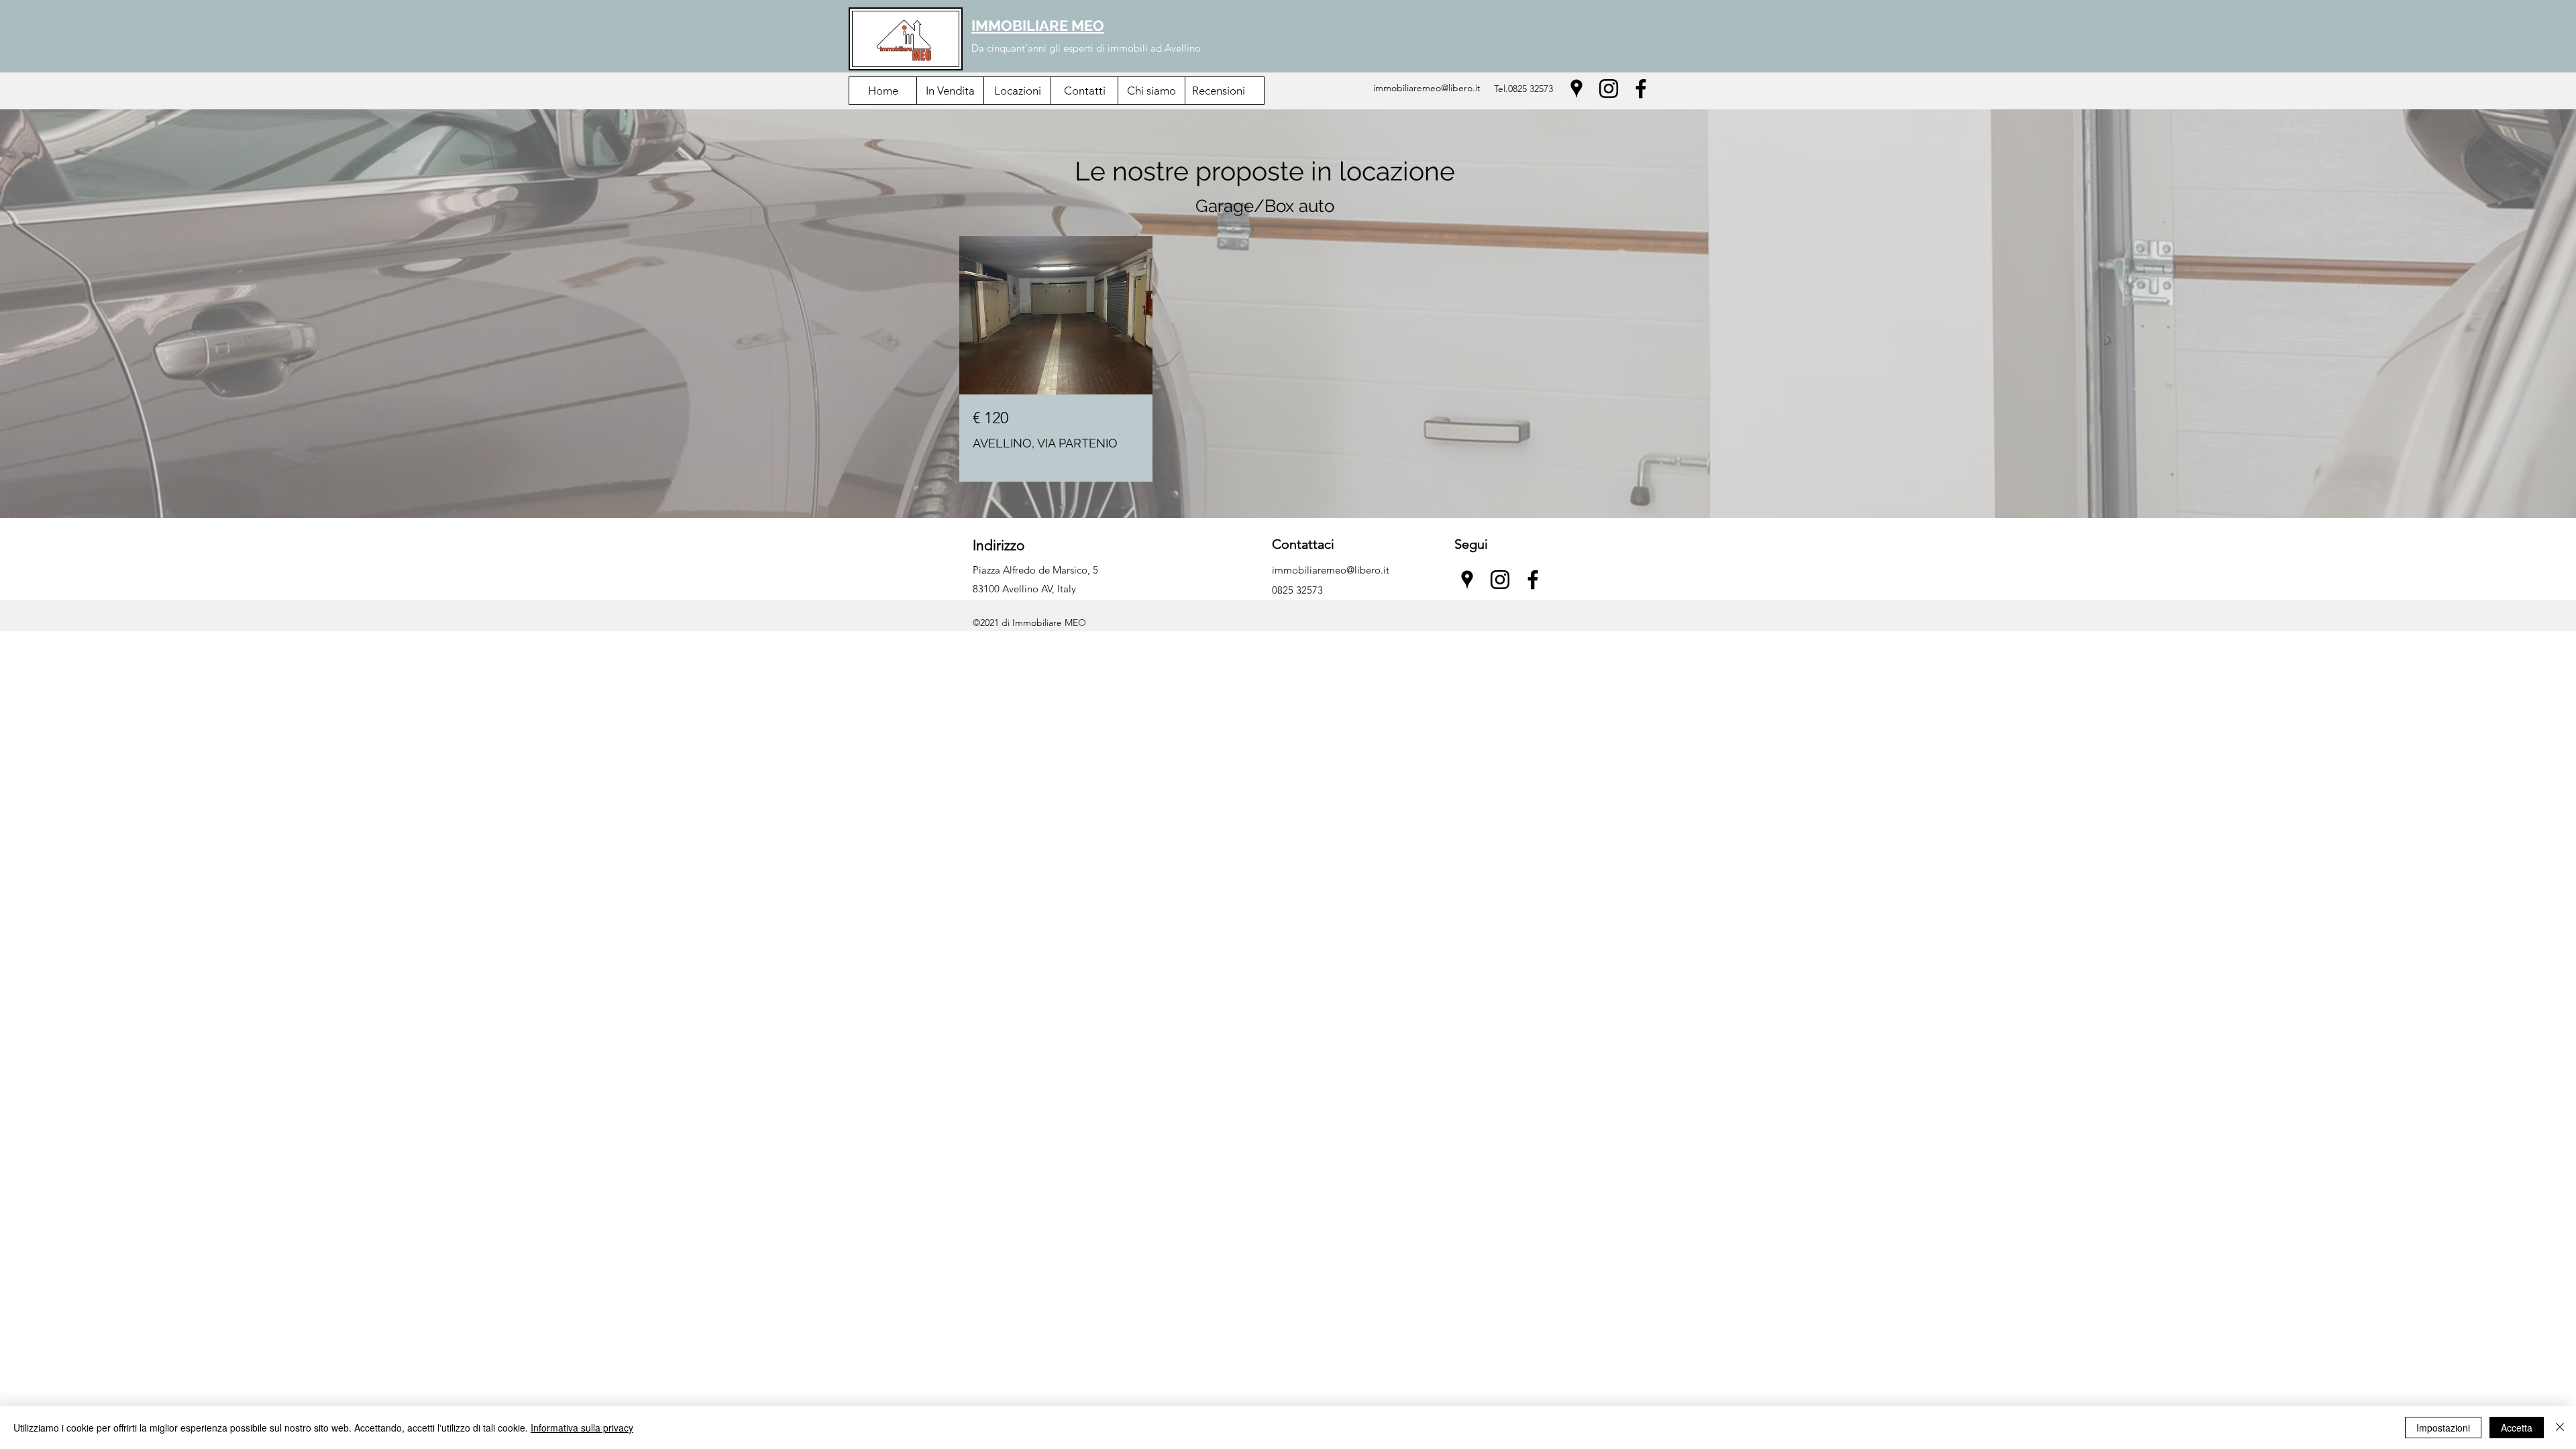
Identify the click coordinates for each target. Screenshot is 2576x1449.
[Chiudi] (2560, 1428)
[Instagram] (1609, 89)
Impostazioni (2443, 1428)
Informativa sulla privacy (582, 1428)
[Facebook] (1641, 89)
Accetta (2517, 1428)
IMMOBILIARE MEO (1038, 25)
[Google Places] (1576, 89)
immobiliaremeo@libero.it (1427, 88)
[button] (950, 91)
